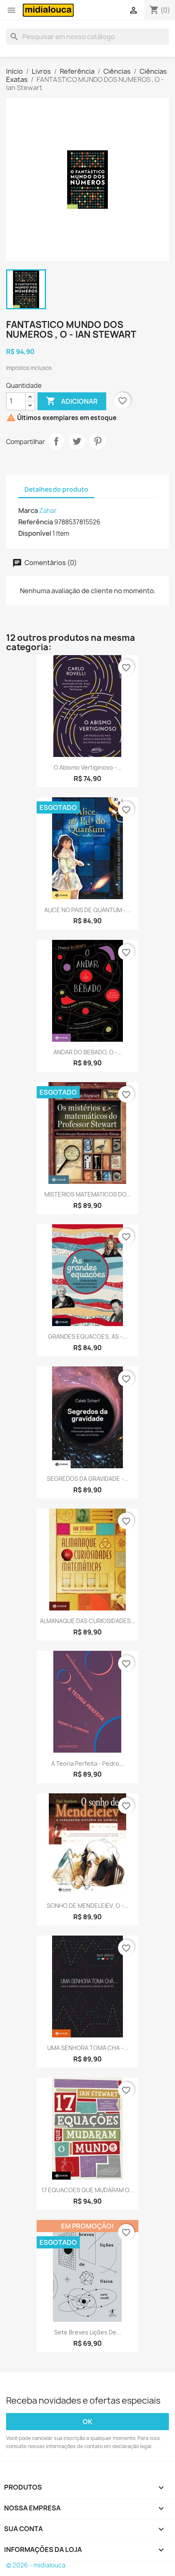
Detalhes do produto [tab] (56, 489)
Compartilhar (56, 441)
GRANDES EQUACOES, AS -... (88, 1336)
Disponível (35, 533)
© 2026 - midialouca (36, 2565)
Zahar (48, 511)
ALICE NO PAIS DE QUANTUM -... (87, 910)
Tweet (77, 441)
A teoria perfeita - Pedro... (88, 1763)
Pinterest (98, 441)
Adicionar (72, 401)
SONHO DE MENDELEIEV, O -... (88, 1906)
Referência (36, 522)
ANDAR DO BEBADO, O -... (88, 1052)
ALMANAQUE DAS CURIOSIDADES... (88, 1621)
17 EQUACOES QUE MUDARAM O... (88, 2190)
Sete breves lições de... (88, 2332)
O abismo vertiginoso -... (88, 767)
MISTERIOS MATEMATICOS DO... (88, 1194)
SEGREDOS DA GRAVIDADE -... (88, 1479)
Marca (28, 510)
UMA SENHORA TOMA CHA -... (88, 2048)
